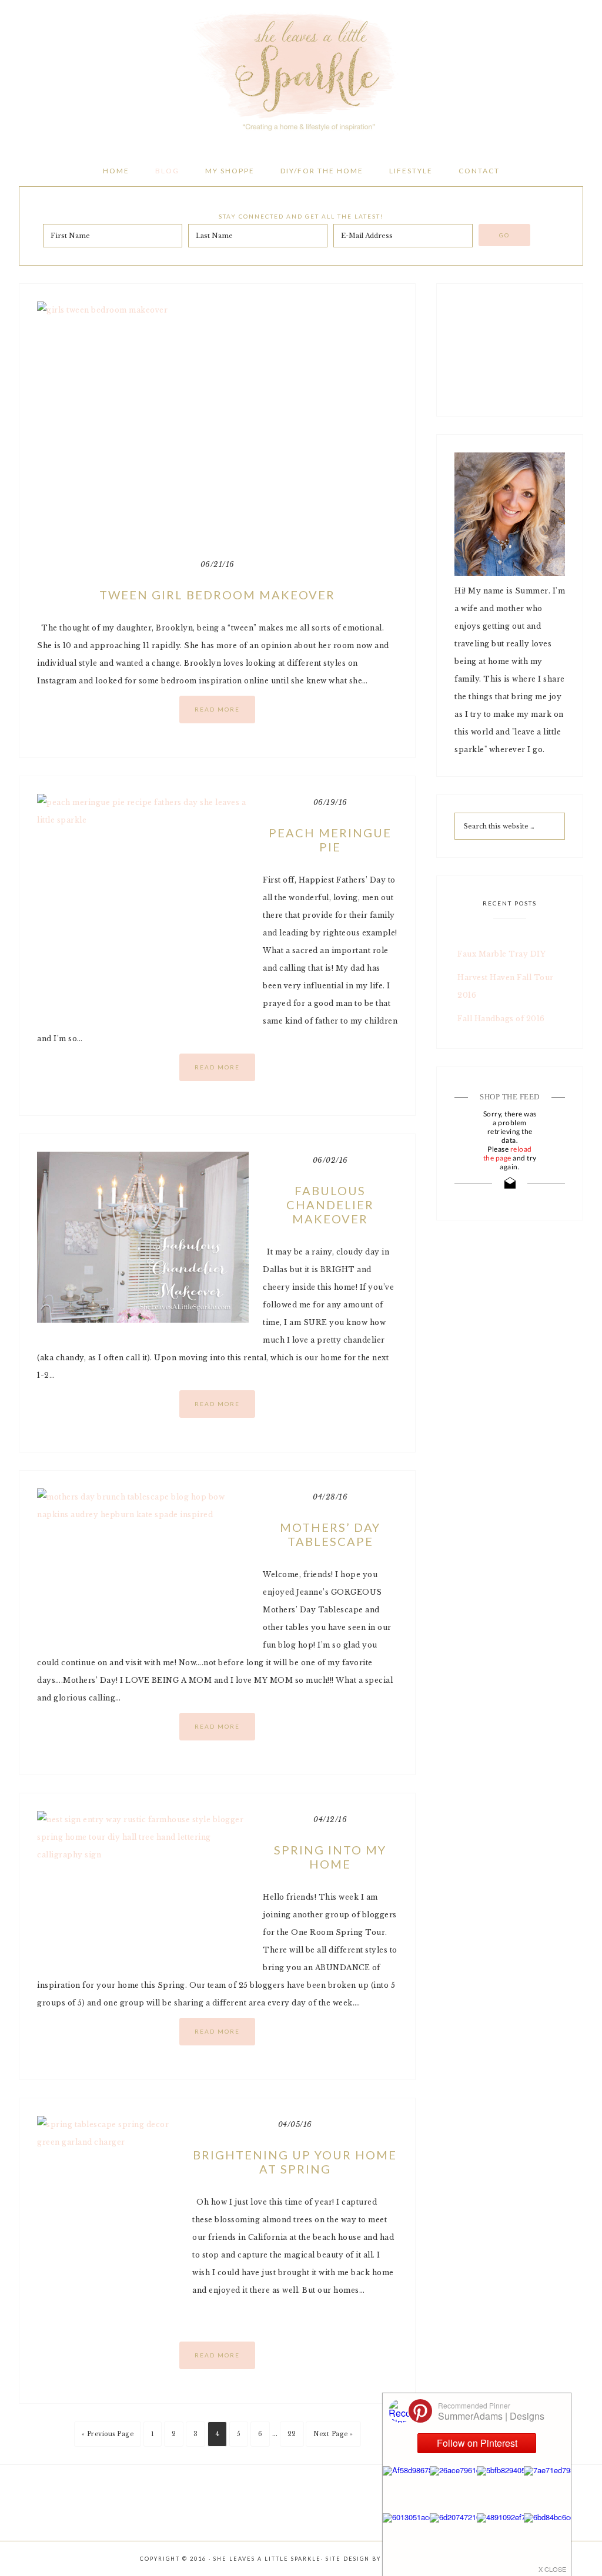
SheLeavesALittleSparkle (301, 71)
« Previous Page (108, 2434)
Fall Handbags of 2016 (501, 1019)
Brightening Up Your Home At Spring (295, 2162)
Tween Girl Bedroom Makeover (217, 595)
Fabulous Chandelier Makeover (330, 1205)
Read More (217, 709)
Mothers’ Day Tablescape (330, 1534)
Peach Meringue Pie (330, 840)
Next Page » (333, 2434)
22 (292, 2434)
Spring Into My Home (330, 1857)
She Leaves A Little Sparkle (267, 2559)
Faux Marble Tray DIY (501, 954)
